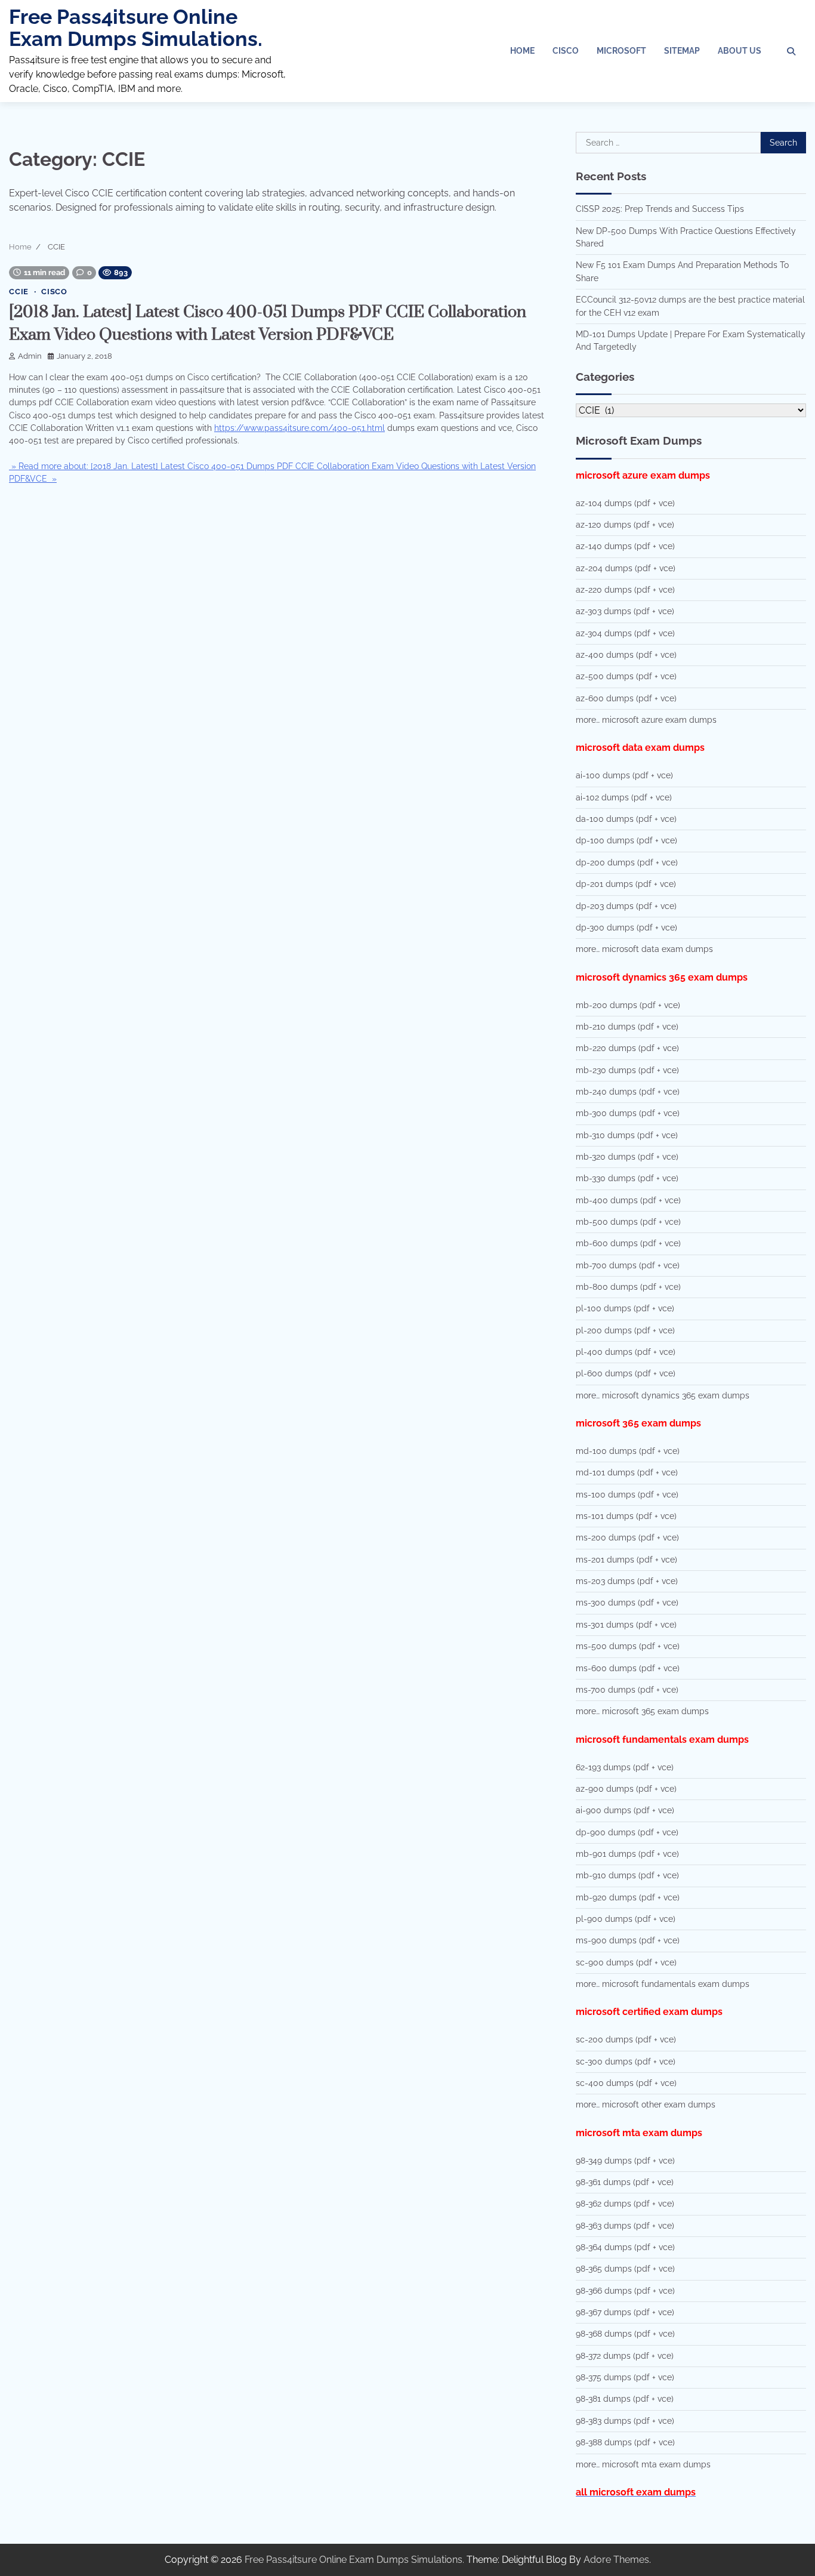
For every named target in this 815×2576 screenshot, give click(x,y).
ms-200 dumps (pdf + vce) (627, 1537)
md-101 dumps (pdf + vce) (627, 1472)
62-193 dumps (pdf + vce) (625, 1767)
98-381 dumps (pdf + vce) (625, 2399)
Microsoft (621, 51)
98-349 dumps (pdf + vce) (625, 2161)
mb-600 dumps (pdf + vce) (628, 1243)
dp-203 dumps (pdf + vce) (626, 906)
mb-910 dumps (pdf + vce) (627, 1875)
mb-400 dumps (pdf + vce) (628, 1200)
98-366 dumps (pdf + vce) (625, 2291)
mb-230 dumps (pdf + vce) (627, 1070)
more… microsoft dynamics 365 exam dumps (663, 1395)
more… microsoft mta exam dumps (643, 2464)
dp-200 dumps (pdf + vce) (627, 862)
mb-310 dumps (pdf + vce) (627, 1135)
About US (740, 51)
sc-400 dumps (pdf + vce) (626, 2083)
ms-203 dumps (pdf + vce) (627, 1581)
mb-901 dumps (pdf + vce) (627, 1854)
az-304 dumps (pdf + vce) (625, 633)
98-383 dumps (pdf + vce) (625, 2421)
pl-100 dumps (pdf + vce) (625, 1308)
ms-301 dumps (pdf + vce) (626, 1625)
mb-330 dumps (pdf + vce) (627, 1178)
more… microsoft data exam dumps (644, 949)
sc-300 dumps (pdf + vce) (626, 2062)
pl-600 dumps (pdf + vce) (626, 1373)
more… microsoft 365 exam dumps (642, 1711)
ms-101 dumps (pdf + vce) (626, 1516)
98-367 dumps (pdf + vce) (625, 2312)
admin (30, 356)
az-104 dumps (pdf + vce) (625, 503)
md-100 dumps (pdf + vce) (628, 1451)
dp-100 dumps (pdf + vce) (626, 840)
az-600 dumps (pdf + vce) (626, 698)
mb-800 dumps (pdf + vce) (628, 1287)
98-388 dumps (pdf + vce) (625, 2442)
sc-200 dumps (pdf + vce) (626, 2039)
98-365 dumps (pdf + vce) (625, 2269)
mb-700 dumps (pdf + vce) (628, 1265)
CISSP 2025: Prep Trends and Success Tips (660, 209)
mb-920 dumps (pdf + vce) (628, 1897)
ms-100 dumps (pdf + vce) (627, 1495)
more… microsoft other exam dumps (646, 2104)
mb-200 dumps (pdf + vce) (628, 1005)
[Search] (791, 51)
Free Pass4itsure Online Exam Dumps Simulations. (136, 28)
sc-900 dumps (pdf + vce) (626, 1962)
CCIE (19, 292)
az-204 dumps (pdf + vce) (626, 568)
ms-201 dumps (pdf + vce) (626, 1560)
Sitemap (682, 51)
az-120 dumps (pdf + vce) (625, 525)
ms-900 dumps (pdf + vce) (628, 1940)
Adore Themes (616, 2560)
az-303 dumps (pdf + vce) (625, 611)
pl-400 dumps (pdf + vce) (626, 1352)
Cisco (566, 51)
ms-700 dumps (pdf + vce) (627, 1690)
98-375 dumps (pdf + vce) (625, 2377)
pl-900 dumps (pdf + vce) (626, 1919)
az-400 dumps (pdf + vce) (626, 655)
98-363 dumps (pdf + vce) (625, 2226)
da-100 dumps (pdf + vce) (626, 819)
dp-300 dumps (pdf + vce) (626, 928)
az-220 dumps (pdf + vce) (625, 590)
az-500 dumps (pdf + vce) (626, 676)
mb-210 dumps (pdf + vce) (627, 1027)
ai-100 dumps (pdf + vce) (624, 775)
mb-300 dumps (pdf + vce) (628, 1113)
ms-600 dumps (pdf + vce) (628, 1668)
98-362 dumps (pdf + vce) (625, 2204)
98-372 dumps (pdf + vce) (625, 2356)
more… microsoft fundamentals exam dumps (663, 1984)
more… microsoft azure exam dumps (646, 720)
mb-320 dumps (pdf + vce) (627, 1157)
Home (522, 51)
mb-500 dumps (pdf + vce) (628, 1222)
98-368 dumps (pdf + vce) (625, 2334)
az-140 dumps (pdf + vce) (625, 546)
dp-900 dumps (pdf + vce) (627, 1832)
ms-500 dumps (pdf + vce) (628, 1646)
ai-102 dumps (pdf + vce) (624, 797)
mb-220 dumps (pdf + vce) (627, 1048)
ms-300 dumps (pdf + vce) (627, 1603)
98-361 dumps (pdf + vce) (625, 2182)
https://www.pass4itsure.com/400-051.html (300, 428)
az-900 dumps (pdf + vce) (626, 1789)
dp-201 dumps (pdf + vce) (626, 884)
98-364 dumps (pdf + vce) (625, 2247)
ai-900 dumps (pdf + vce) (625, 1810)
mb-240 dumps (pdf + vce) (628, 1092)
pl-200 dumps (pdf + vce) (625, 1330)
